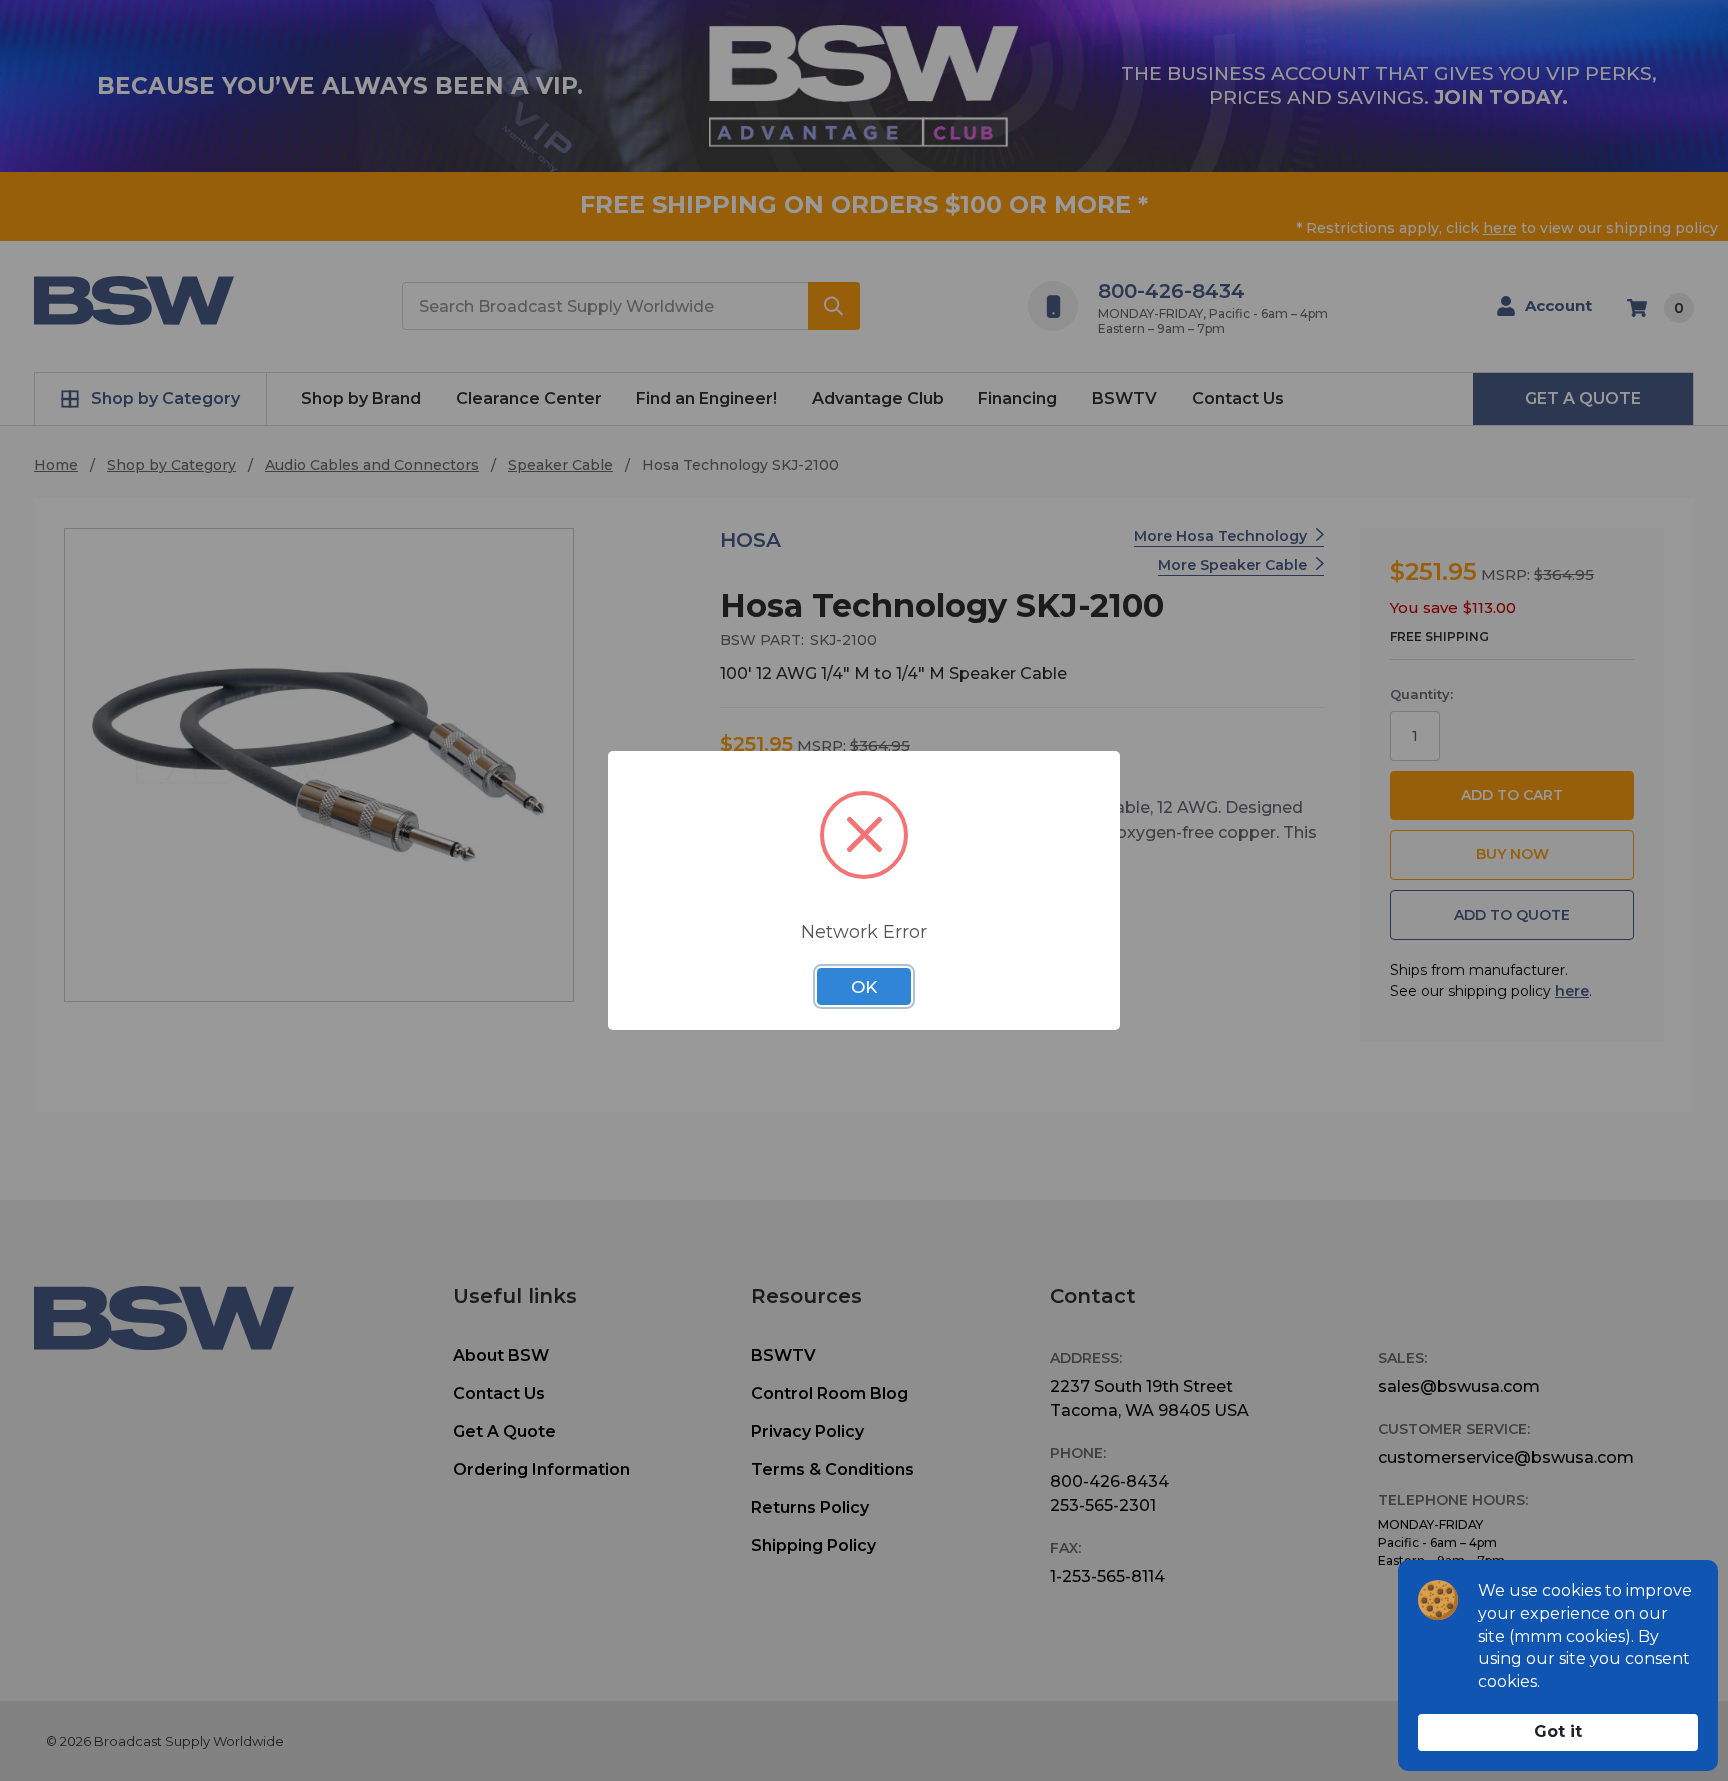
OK (864, 987)
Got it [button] (1558, 1731)
